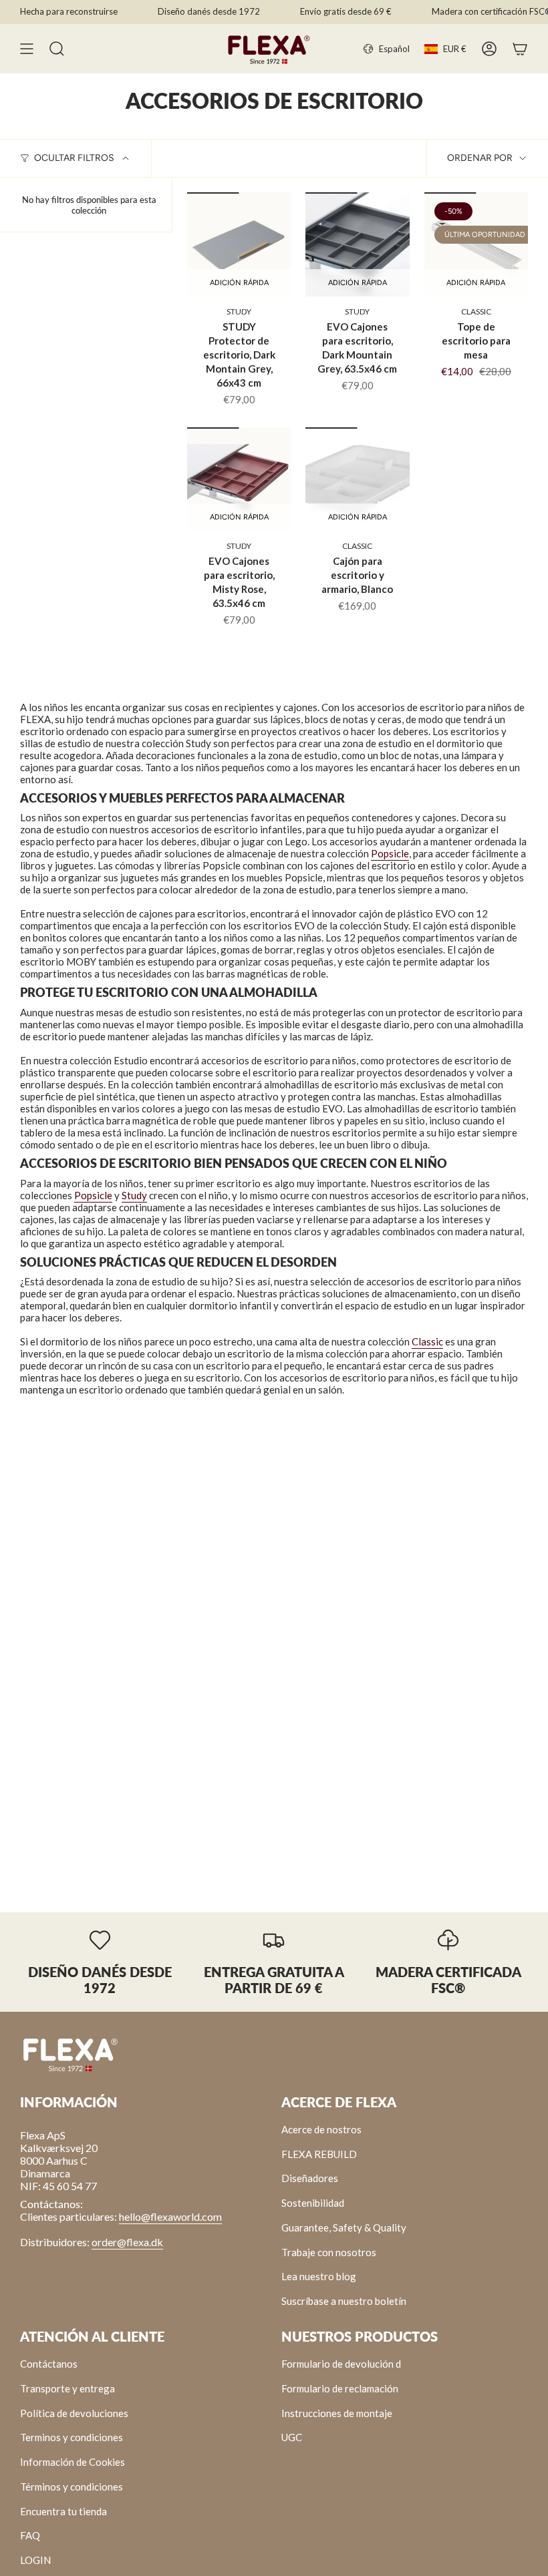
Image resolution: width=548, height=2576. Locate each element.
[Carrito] (520, 49)
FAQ (30, 2535)
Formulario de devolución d (341, 2364)
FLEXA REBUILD (319, 2154)
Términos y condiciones (72, 2487)
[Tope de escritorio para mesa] (476, 244)
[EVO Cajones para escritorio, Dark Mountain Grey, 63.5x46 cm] (357, 244)
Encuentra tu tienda (63, 2511)
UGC (292, 2437)
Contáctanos (49, 2364)
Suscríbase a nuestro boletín (344, 2301)
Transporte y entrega (67, 2388)
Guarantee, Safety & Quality (344, 2227)
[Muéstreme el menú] (27, 49)
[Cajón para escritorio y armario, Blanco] (357, 479)
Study (134, 1195)
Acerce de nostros (321, 2129)
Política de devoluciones (74, 2413)
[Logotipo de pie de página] (70, 2054)
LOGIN (35, 2560)
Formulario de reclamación (340, 2388)
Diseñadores (310, 2178)
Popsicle (390, 853)
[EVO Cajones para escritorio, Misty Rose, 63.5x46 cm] (239, 479)
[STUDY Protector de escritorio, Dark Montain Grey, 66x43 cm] (239, 244)
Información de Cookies (73, 2462)
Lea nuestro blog (319, 2276)
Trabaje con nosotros (329, 2252)
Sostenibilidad (313, 2203)
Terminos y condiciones (72, 2437)
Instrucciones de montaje (337, 2413)
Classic (427, 1341)
